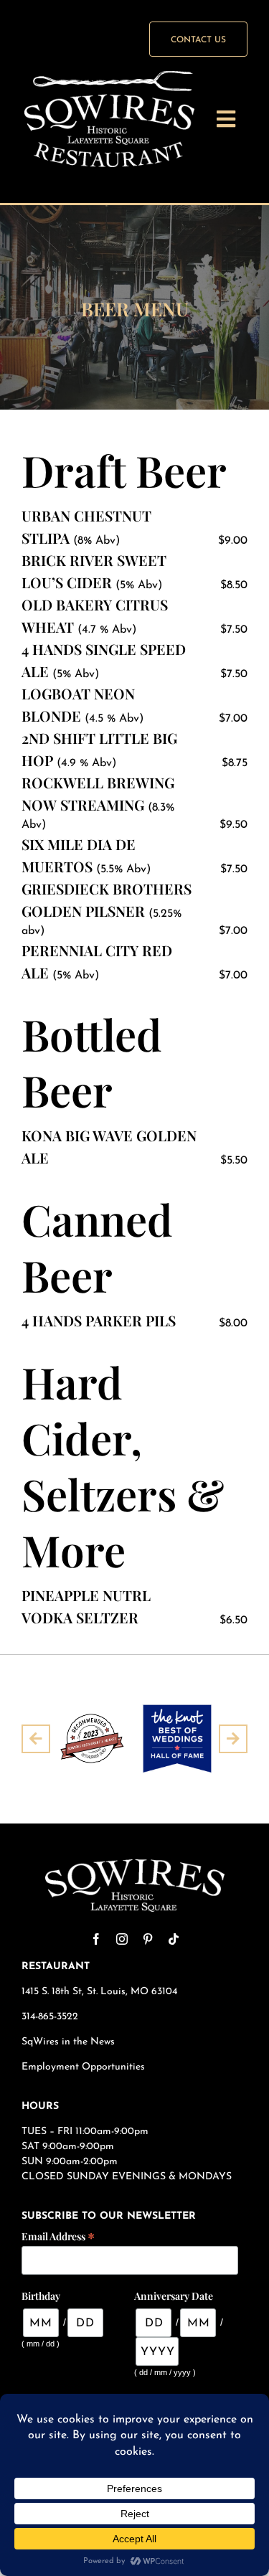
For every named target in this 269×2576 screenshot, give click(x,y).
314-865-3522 (50, 2017)
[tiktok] (174, 1939)
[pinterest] (148, 1939)
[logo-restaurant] (110, 77)
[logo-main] (135, 1865)
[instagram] (122, 1939)
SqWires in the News (68, 2042)
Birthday (41, 2296)
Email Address (58, 2236)
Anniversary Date (174, 2296)
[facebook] (96, 1939)
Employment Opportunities (85, 2067)
